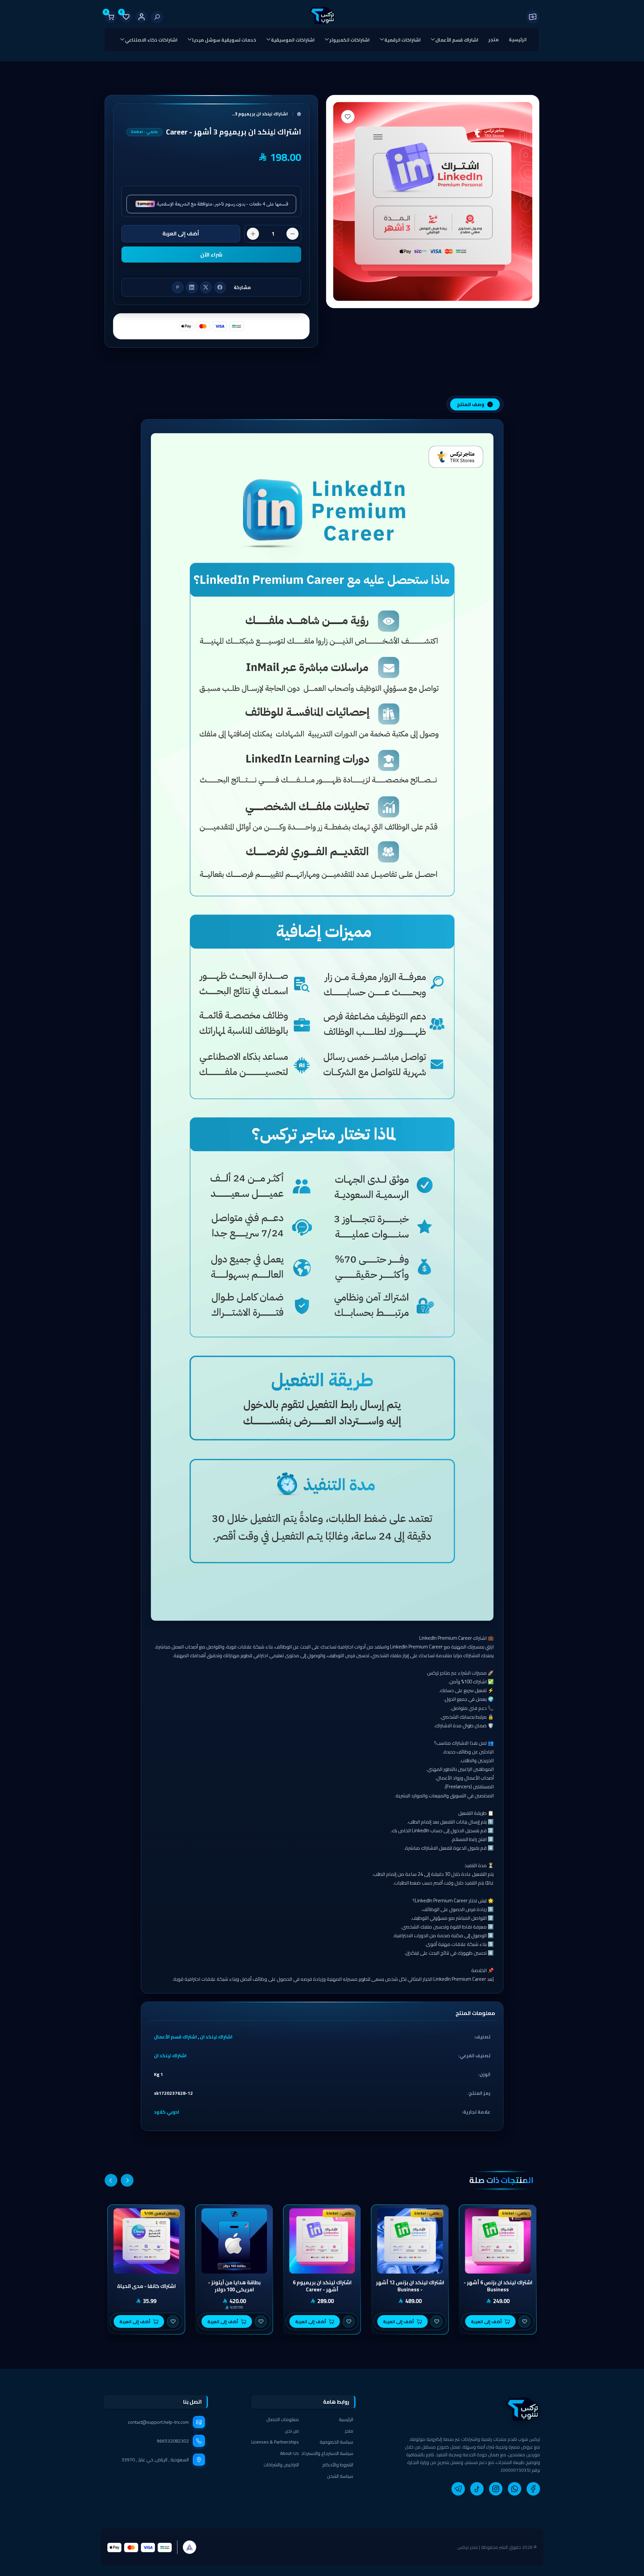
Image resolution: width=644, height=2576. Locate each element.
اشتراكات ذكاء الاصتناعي (151, 40)
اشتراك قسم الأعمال (457, 40)
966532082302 (173, 2441)
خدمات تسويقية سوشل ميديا (224, 40)
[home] (470, 2409)
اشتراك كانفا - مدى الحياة (146, 2286)
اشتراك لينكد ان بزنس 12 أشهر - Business (410, 2286)
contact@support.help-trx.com (158, 2422)
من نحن (292, 2431)
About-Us (289, 2453)
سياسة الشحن (340, 2476)
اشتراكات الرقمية (402, 40)
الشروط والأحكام (338, 2465)
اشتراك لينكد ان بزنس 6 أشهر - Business (498, 2286)
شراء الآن (211, 255)
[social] (533, 2489)
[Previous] (127, 2180)
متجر (494, 40)
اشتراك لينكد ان (216, 2037)
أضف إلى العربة (181, 233)
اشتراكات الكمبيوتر (350, 40)
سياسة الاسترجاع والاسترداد (327, 2453)
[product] (498, 2241)
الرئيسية (518, 40)
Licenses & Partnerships (275, 2442)
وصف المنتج (471, 404)
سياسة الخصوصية (336, 2442)
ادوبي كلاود (167, 2112)
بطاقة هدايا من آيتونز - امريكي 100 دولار (234, 2286)
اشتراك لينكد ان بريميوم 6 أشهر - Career (322, 2286)
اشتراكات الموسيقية (293, 40)
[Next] (111, 2180)
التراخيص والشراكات (281, 2465)
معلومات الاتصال (283, 2419)
